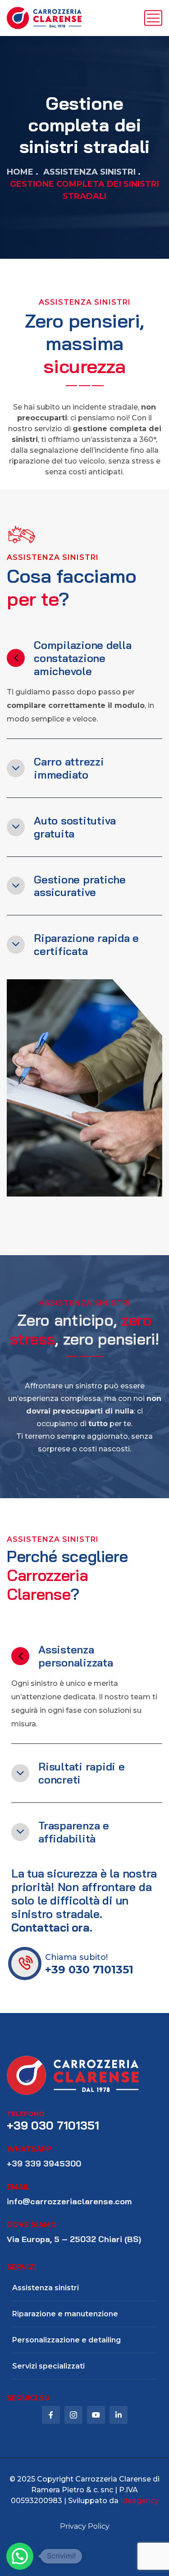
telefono (26, 2114)
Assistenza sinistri (89, 172)
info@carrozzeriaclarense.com (69, 2201)
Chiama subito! (76, 1957)
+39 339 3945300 (44, 2164)
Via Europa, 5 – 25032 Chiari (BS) (74, 2239)
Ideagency (139, 2501)
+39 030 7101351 (89, 1970)
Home (20, 172)
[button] (20, 2556)
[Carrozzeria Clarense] (44, 18)
